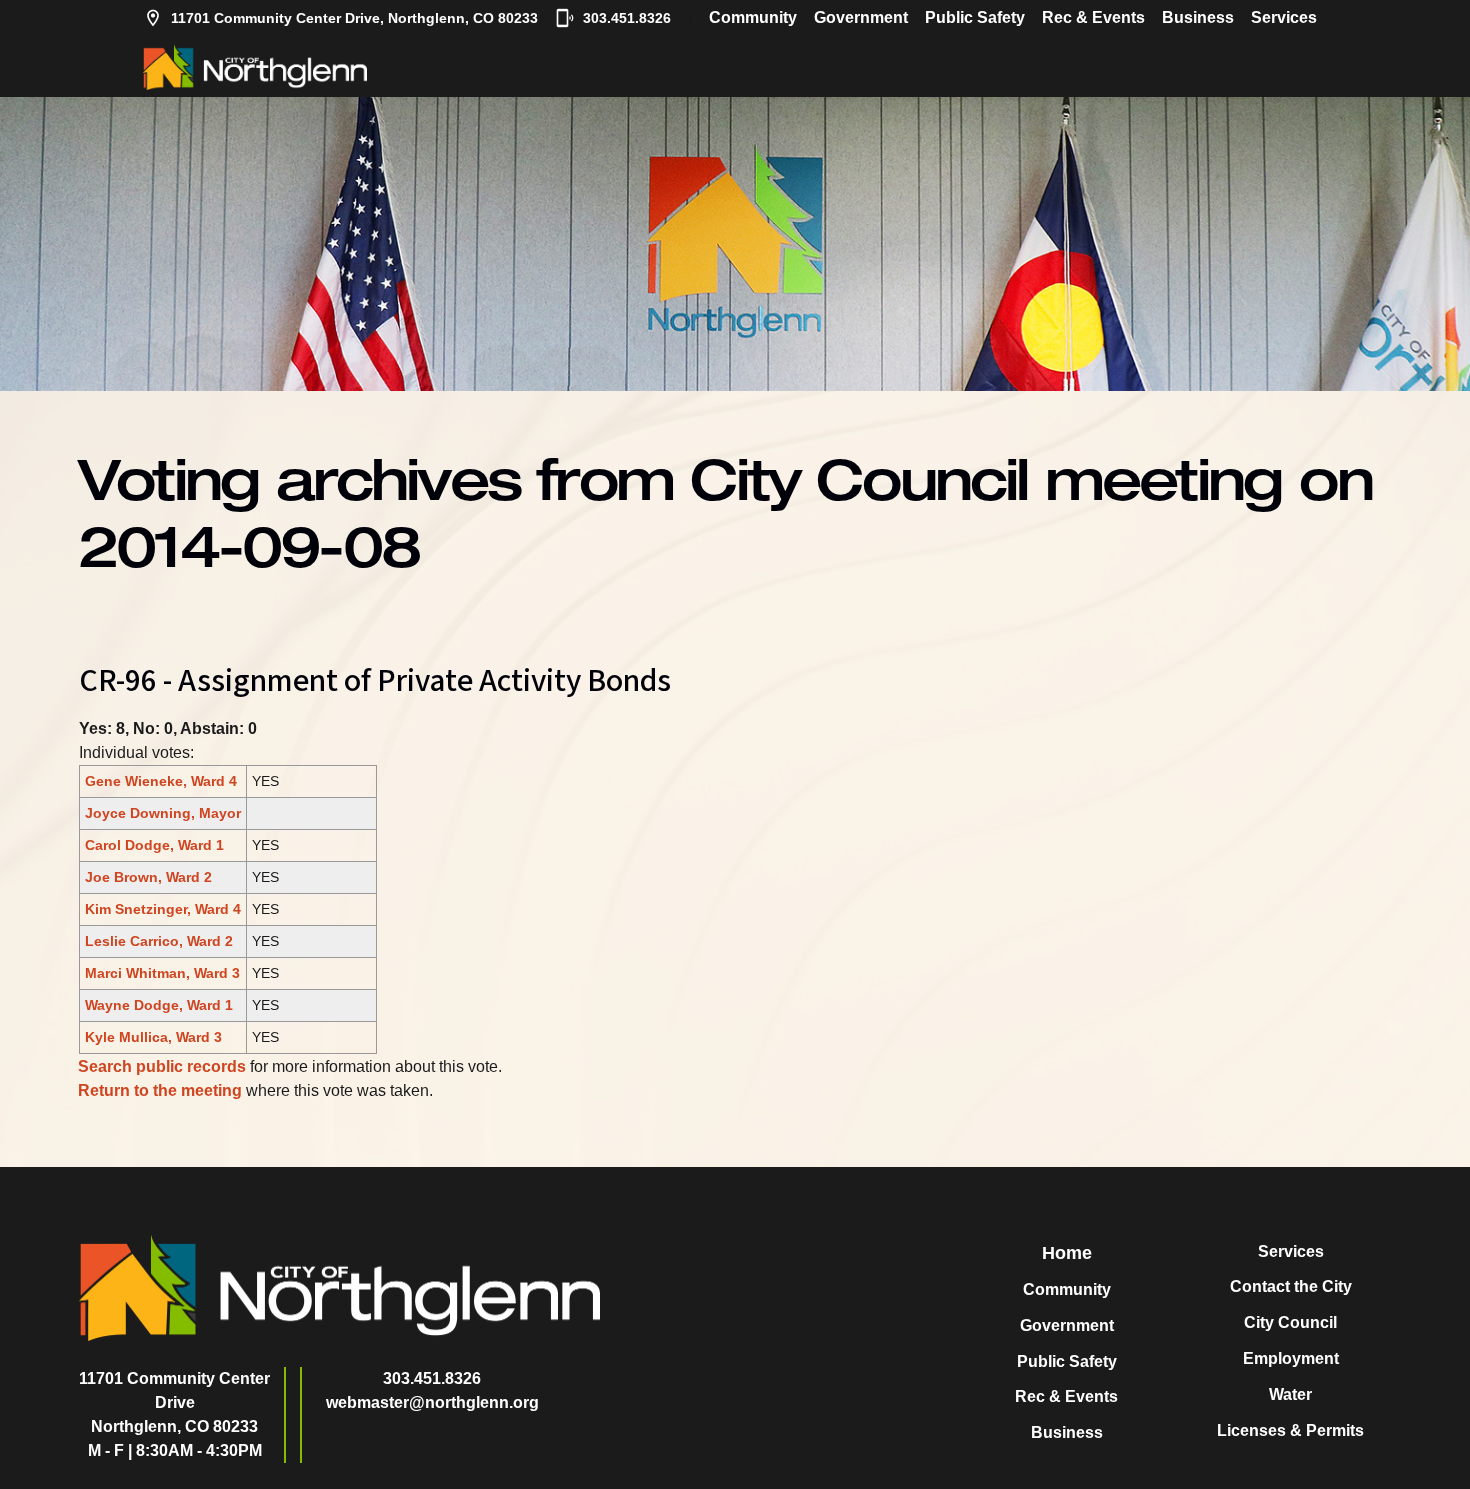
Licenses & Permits (1290, 1430)
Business (1198, 17)
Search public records (162, 1066)
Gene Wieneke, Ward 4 (161, 781)
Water (1290, 1394)
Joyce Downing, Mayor (163, 813)
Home (1067, 1253)
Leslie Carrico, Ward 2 (159, 941)
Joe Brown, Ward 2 (148, 877)
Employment (1291, 1358)
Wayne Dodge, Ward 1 (159, 1005)
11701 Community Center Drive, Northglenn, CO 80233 (354, 18)
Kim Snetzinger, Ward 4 (163, 909)
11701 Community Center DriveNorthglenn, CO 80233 (174, 1402)
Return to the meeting (160, 1090)
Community (753, 17)
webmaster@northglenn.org (432, 1402)
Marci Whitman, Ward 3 (162, 973)
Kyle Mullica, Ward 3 (153, 1037)
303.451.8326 (627, 18)
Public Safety (975, 17)
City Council (1290, 1322)
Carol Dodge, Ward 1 (154, 845)
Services (1284, 17)
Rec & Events (1093, 17)
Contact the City (1291, 1286)
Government (861, 17)
